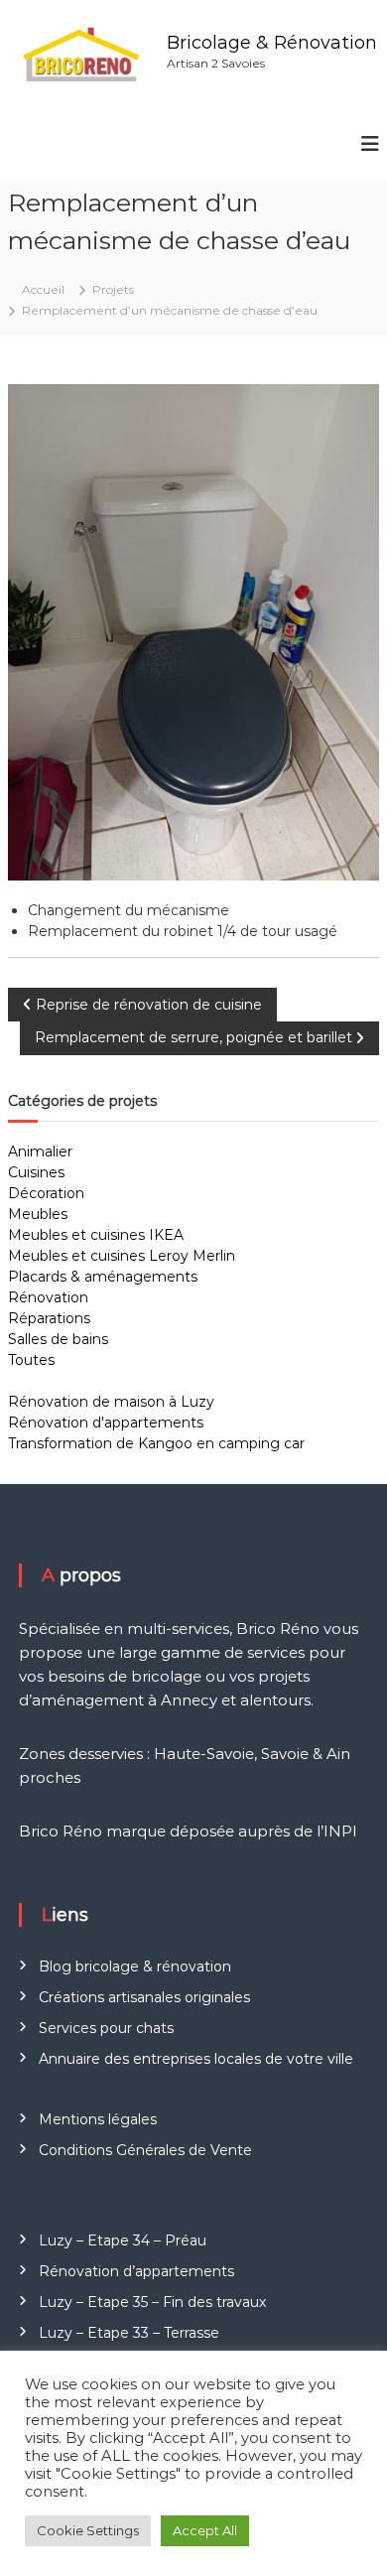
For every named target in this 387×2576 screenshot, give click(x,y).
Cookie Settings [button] (88, 2530)
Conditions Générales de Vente (145, 2150)
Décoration (46, 1193)
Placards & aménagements (103, 1277)
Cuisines (36, 1172)
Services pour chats (106, 2028)
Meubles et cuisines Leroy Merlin (122, 1256)
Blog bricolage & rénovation (135, 1966)
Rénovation (48, 1297)
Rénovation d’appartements (136, 2271)
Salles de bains (58, 1339)
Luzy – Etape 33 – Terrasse (129, 2333)
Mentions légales (98, 2119)
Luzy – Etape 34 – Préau (123, 2240)
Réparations (49, 1318)
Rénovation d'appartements (106, 1423)
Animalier (40, 1152)
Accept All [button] (205, 2530)
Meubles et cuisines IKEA (96, 1235)
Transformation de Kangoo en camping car (156, 1443)
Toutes (31, 1360)
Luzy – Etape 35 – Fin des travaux (152, 2302)
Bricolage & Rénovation (272, 43)
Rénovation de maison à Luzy (111, 1402)
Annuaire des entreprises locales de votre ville (196, 2059)
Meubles (38, 1214)
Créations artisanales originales (144, 1997)
